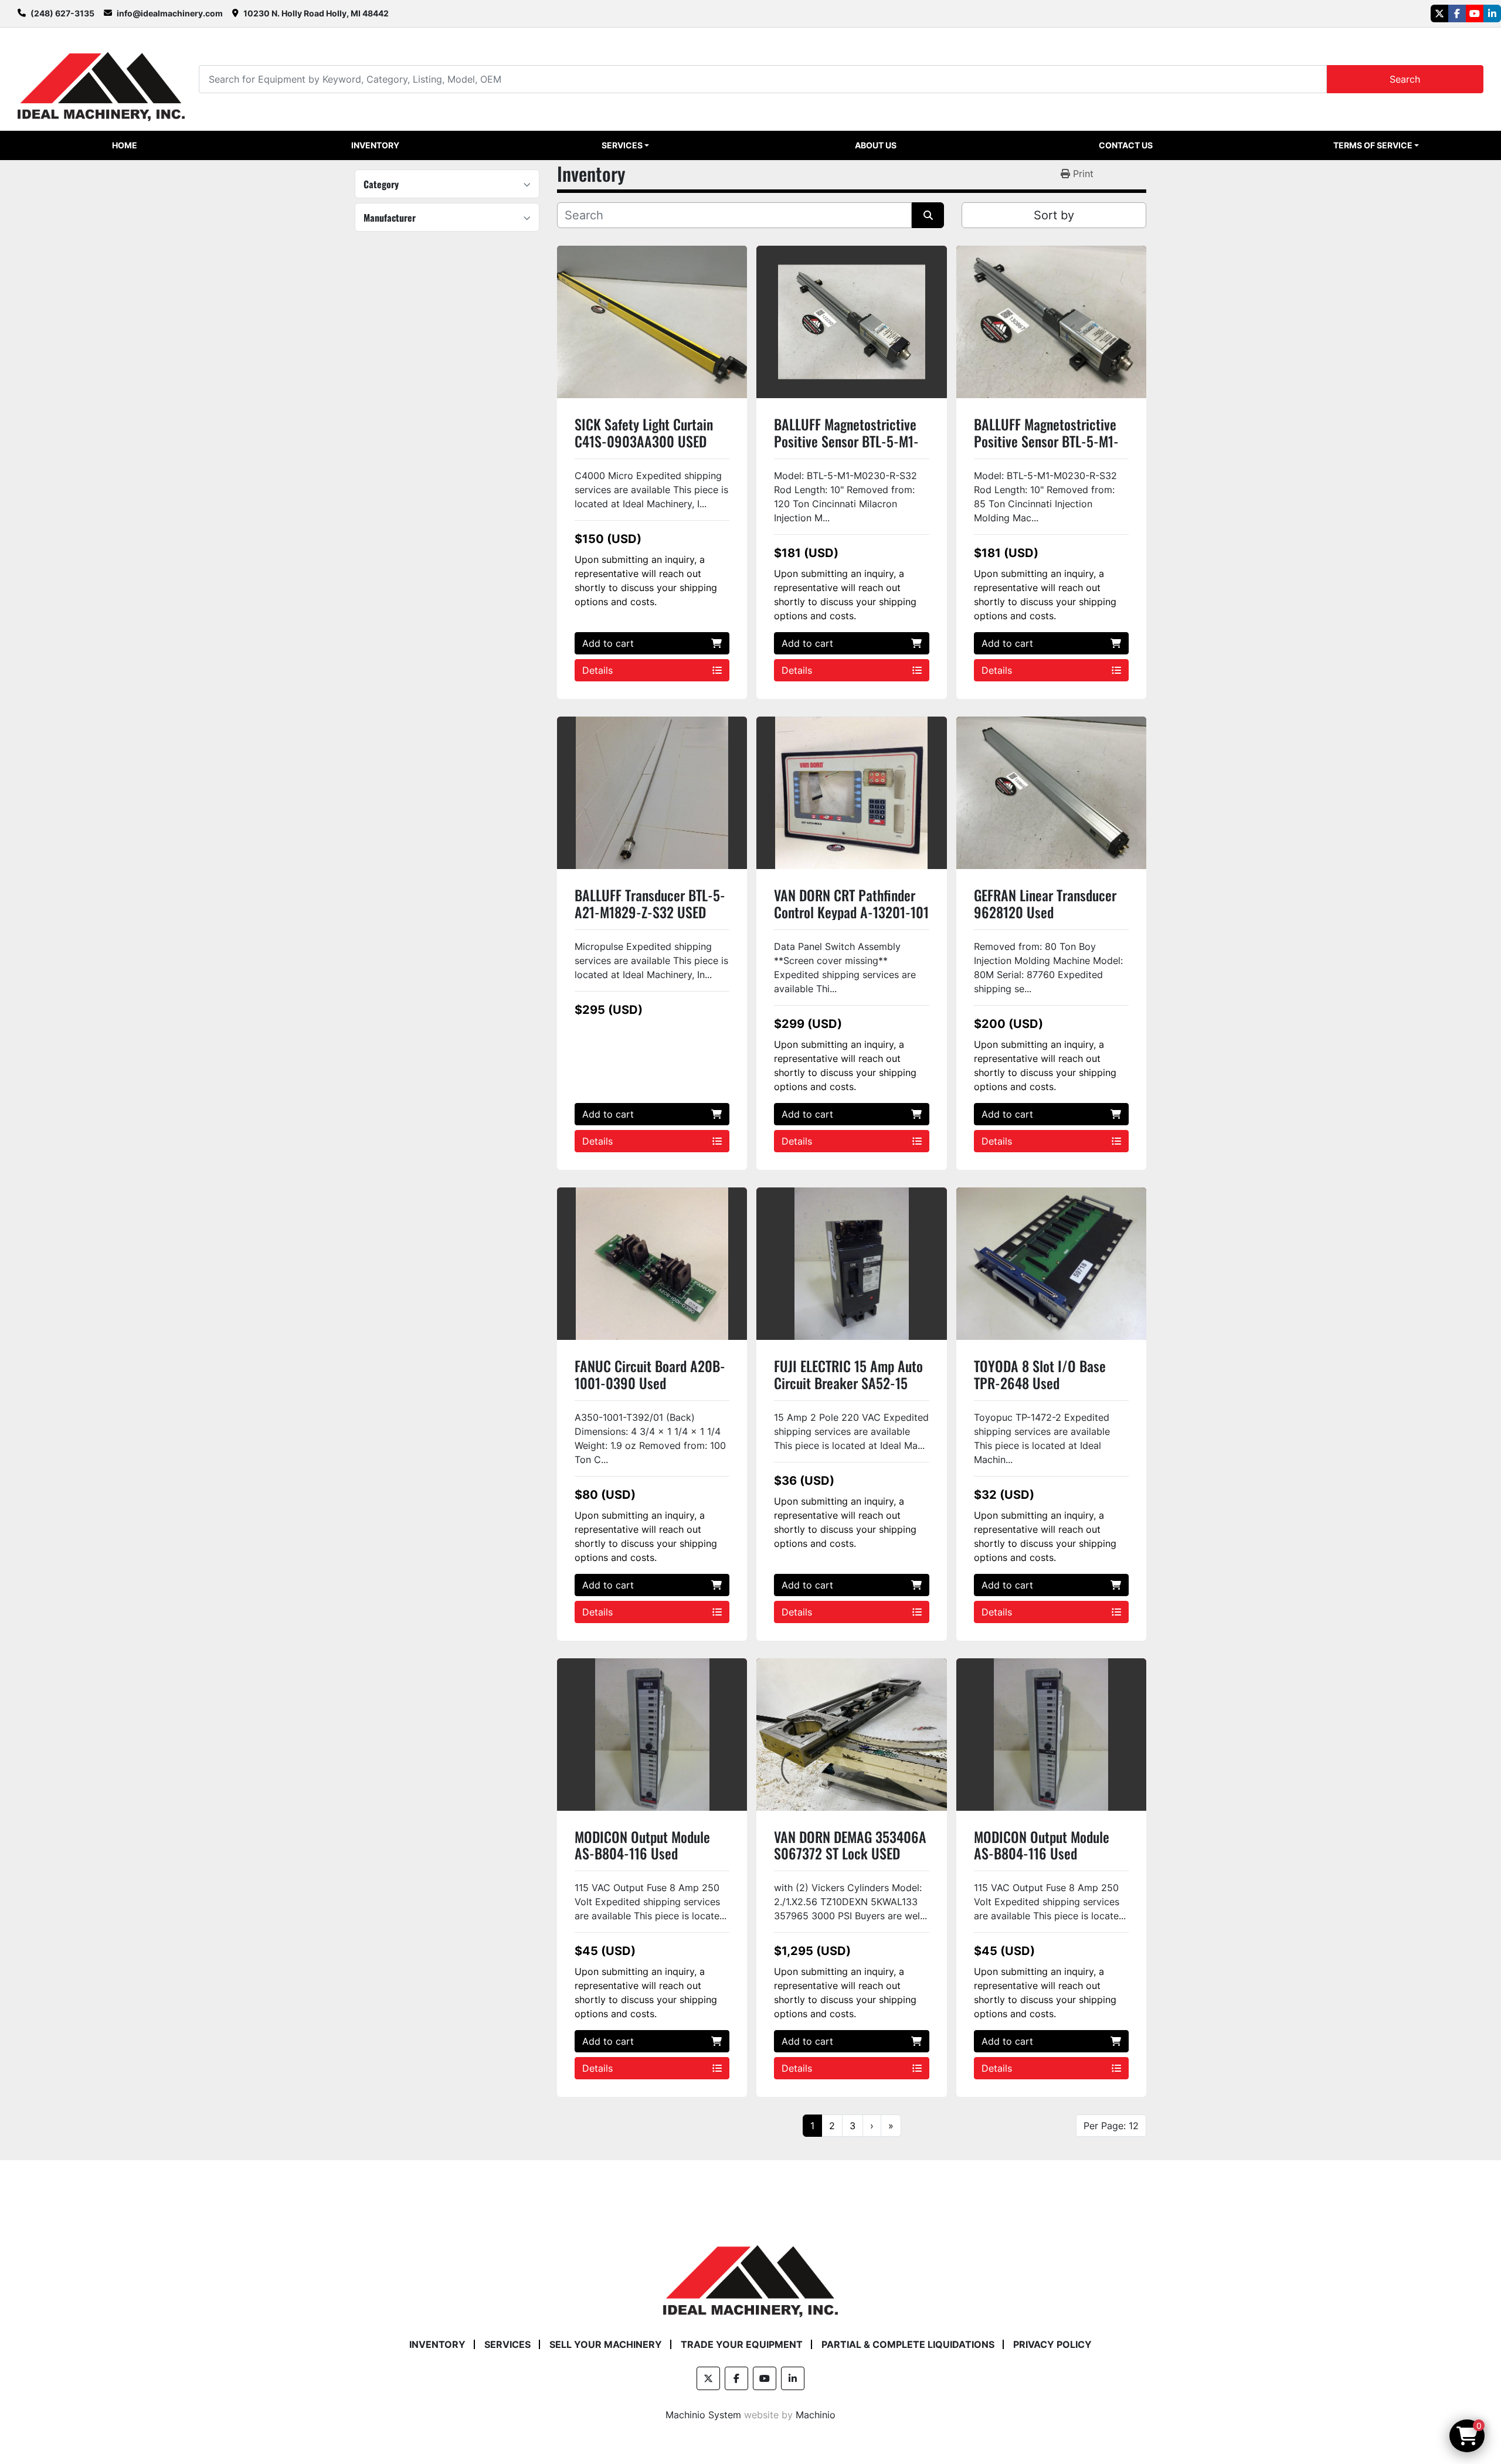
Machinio (816, 2415)
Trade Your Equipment (742, 2344)
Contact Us (1126, 145)
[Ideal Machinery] (750, 2273)
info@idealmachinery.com (170, 13)
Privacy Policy (1052, 2344)
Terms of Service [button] (1373, 145)
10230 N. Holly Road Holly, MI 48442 (316, 13)
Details (597, 670)
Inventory (375, 145)
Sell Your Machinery (606, 2344)
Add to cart (608, 643)
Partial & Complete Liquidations (908, 2344)
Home (125, 145)
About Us (876, 145)
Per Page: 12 (1111, 2126)
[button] (626, 145)
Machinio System (703, 2415)
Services (622, 145)
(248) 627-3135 (62, 13)
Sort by (1054, 215)
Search (1405, 79)
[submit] (928, 215)
